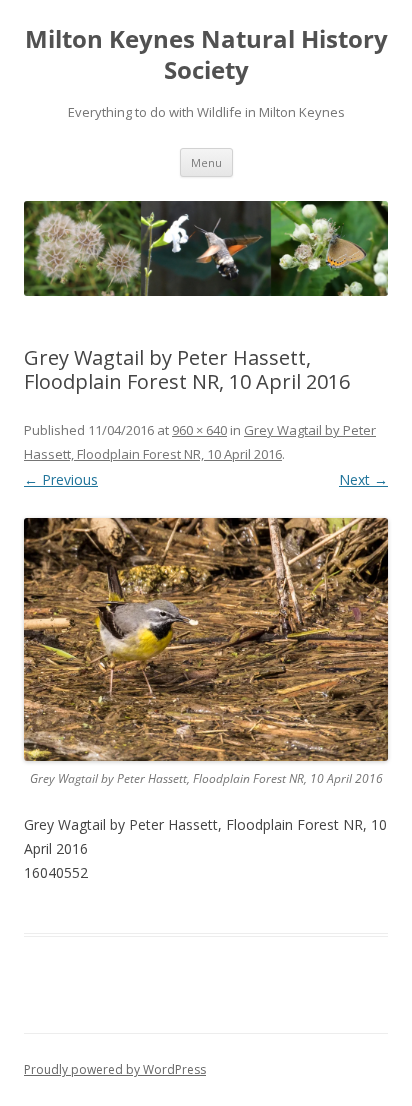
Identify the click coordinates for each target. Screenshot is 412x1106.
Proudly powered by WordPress (115, 1069)
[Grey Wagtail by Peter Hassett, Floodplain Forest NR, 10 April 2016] (206, 639)
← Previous (61, 479)
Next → (363, 479)
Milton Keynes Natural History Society (206, 55)
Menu (206, 162)
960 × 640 (199, 430)
